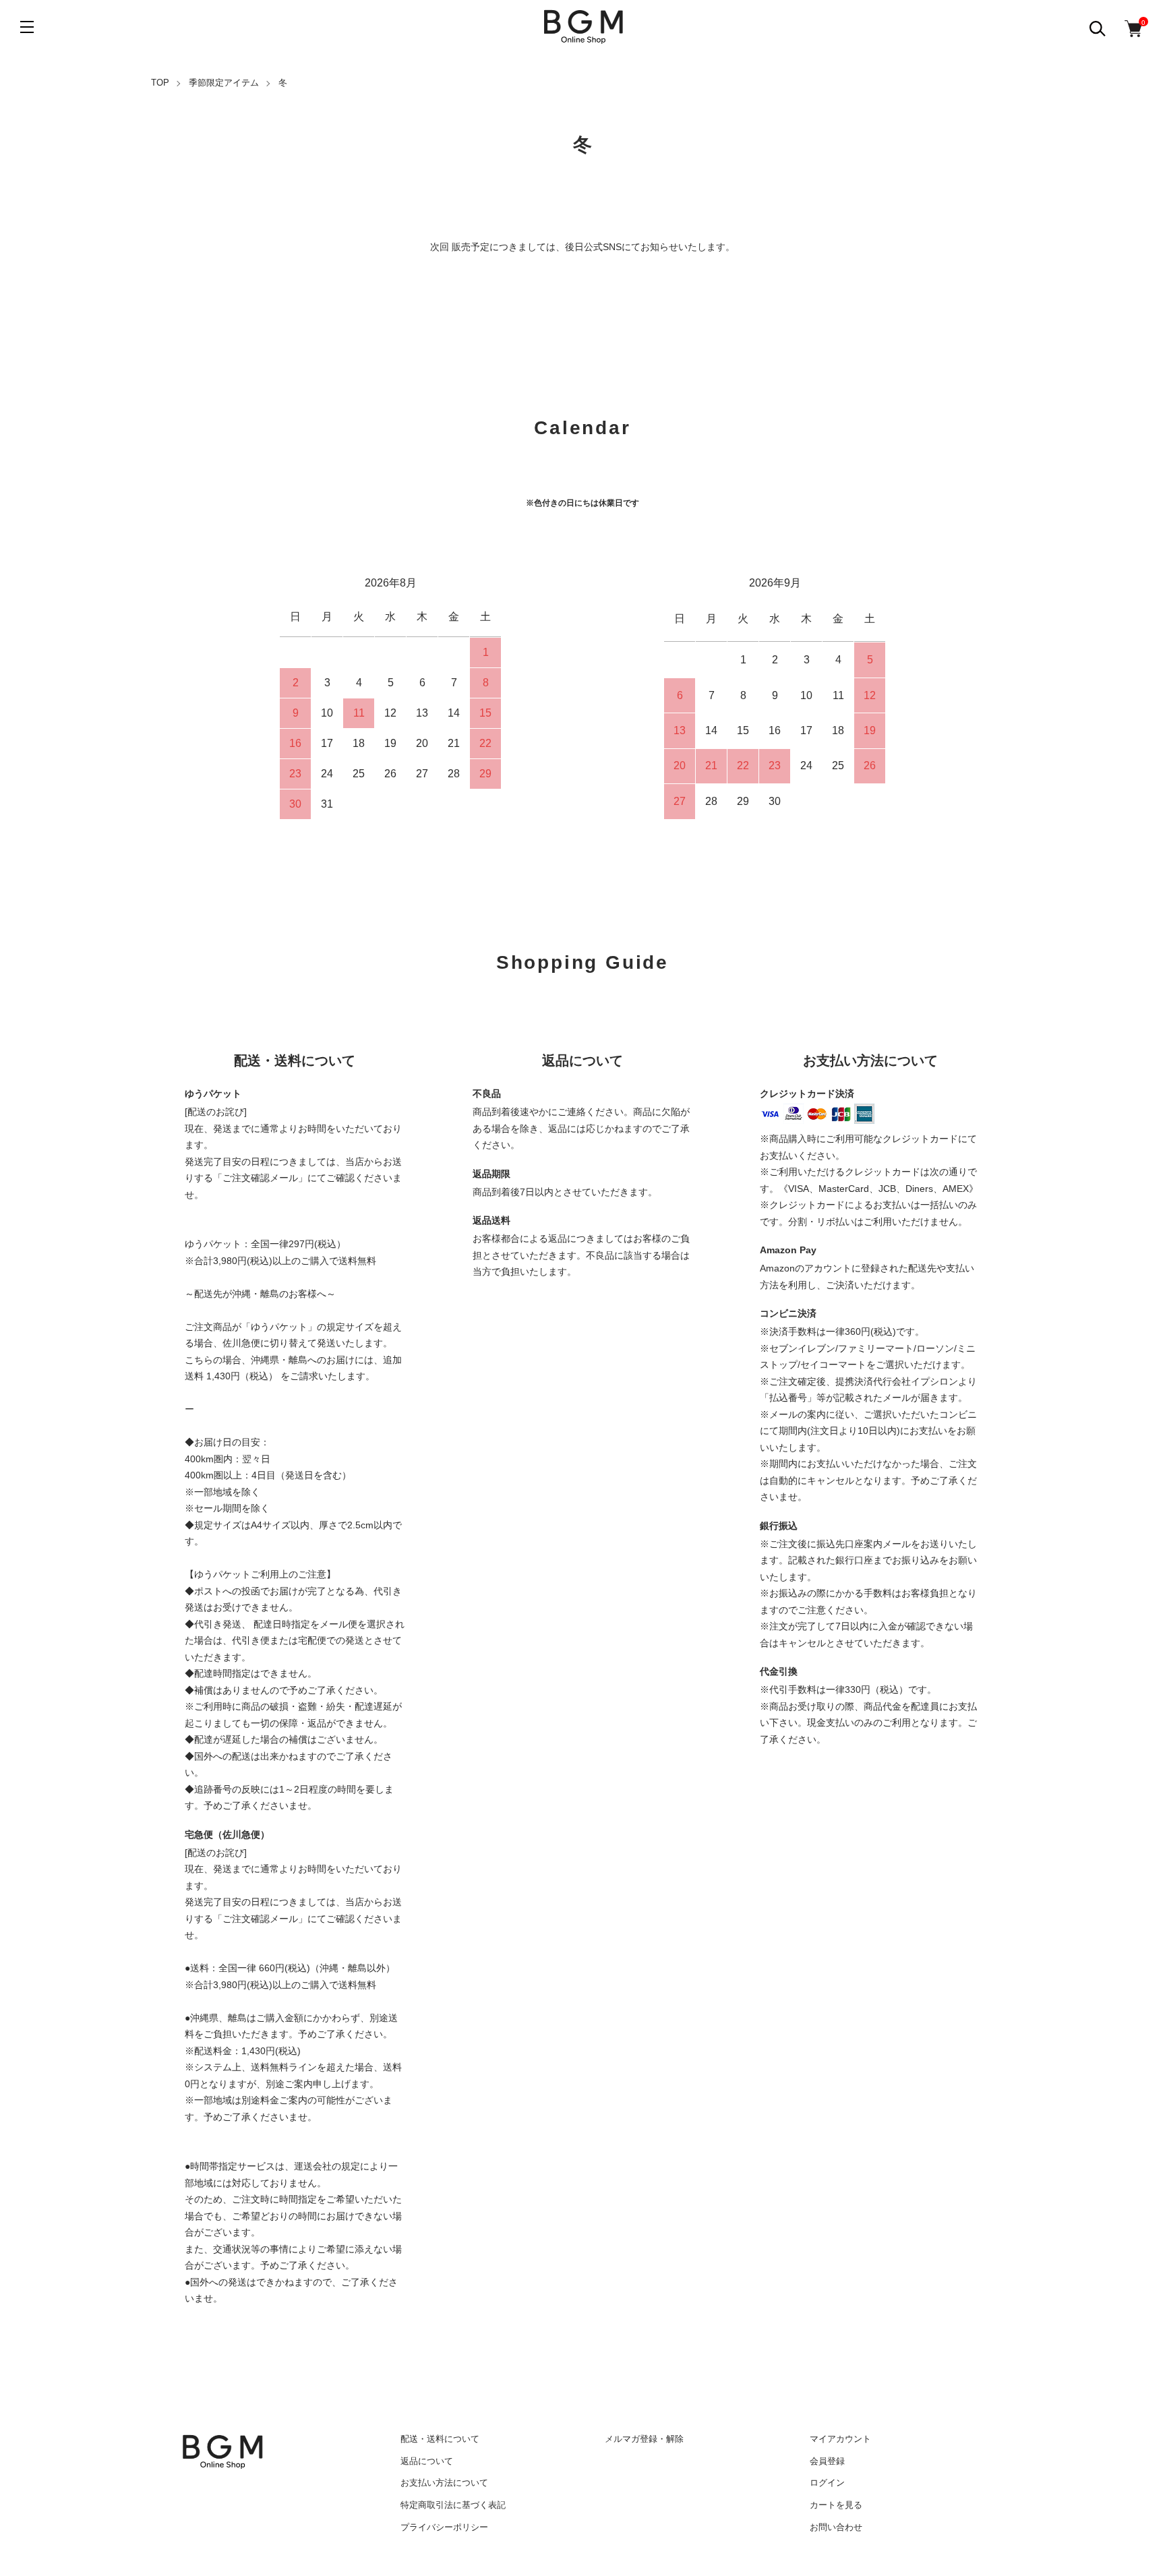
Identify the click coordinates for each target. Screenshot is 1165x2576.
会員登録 (827, 2461)
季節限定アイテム (224, 83)
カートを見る (836, 2505)
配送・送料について (440, 2439)
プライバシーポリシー (444, 2527)
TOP (160, 83)
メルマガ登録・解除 (644, 2439)
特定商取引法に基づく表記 (453, 2505)
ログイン (827, 2483)
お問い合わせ (836, 2527)
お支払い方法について (444, 2483)
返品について (427, 2461)
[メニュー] (27, 27)
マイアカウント (840, 2439)
